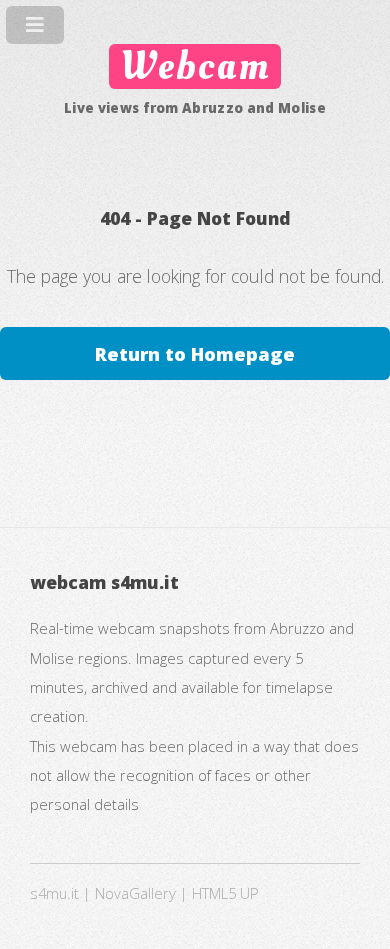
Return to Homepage (195, 353)
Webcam (194, 66)
